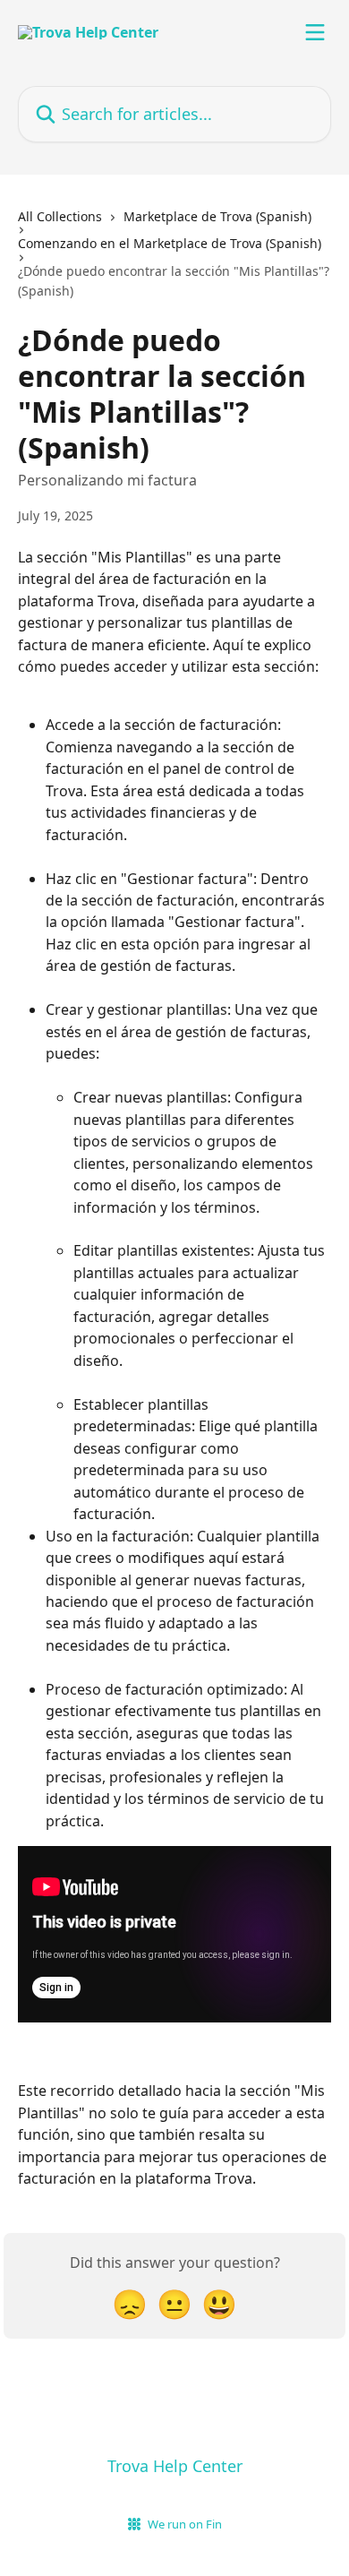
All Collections (60, 216)
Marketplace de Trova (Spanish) (217, 216)
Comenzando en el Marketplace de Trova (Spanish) (170, 243)
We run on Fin (185, 2524)
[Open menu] (315, 32)
